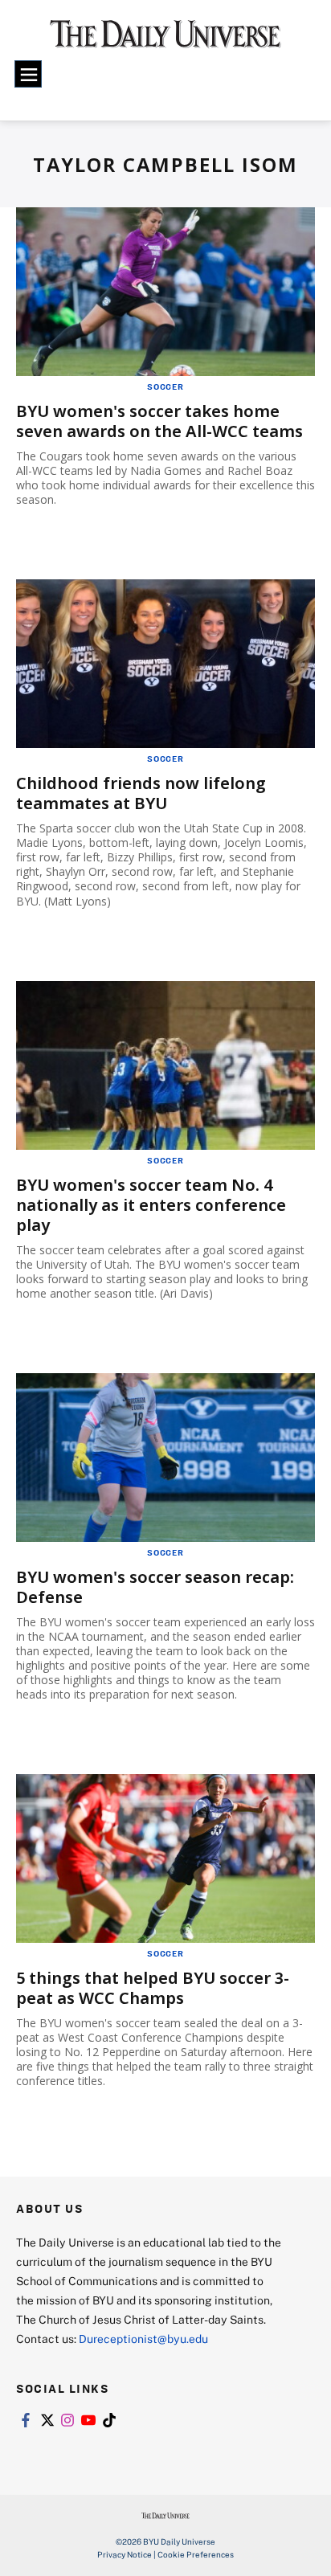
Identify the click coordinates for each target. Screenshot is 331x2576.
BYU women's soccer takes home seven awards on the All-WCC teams (159, 421)
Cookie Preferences (196, 2554)
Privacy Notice (125, 2554)
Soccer (165, 386)
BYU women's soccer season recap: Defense (155, 1587)
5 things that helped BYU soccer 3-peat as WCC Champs (153, 1988)
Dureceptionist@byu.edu (143, 2339)
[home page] (165, 40)
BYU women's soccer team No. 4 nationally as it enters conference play (151, 1205)
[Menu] (28, 74)
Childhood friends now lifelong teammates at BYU (141, 793)
